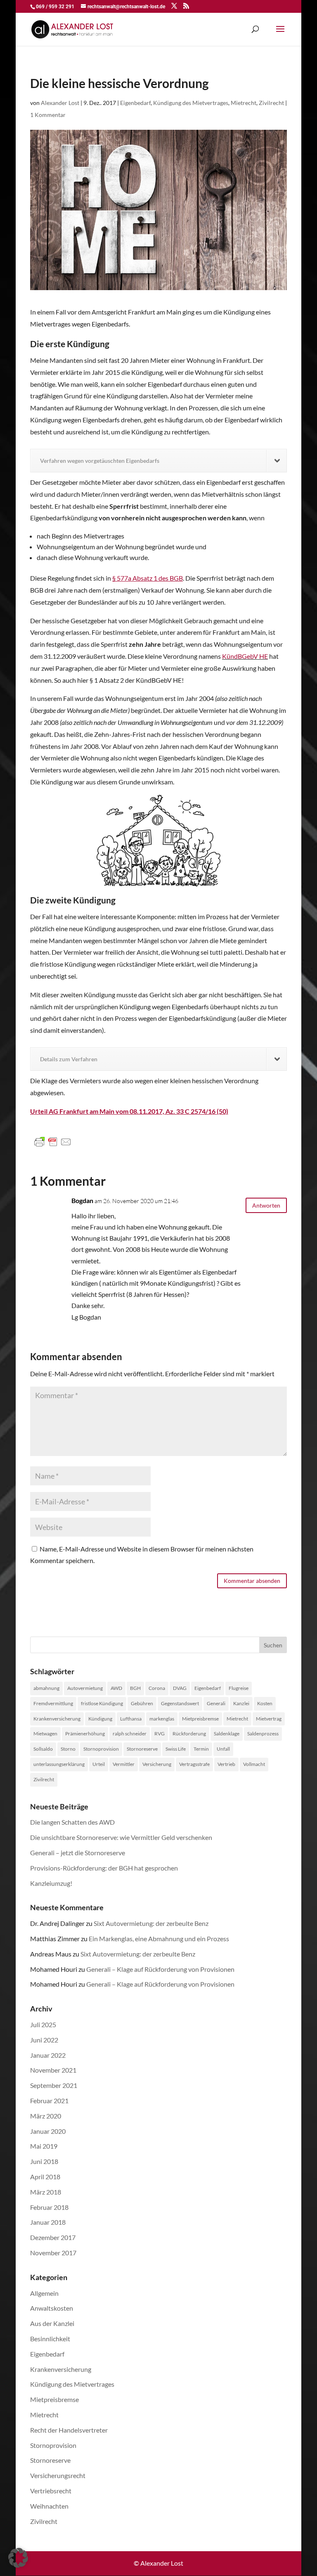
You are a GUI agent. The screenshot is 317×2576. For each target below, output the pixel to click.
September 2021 (54, 2085)
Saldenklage (227, 1734)
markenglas (162, 1719)
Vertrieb (226, 1764)
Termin (201, 1749)
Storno (68, 1749)
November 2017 (53, 2253)
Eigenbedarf (135, 103)
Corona (157, 1688)
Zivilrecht (271, 103)
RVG (160, 1734)
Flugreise (239, 1688)
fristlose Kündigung (102, 1703)
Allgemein (44, 2293)
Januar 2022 (48, 2055)
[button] (18, 2558)
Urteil (99, 1764)
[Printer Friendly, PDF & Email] (53, 1142)
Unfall (223, 1749)
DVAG (180, 1688)
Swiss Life (176, 1749)
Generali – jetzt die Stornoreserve (78, 1853)
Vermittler (124, 1764)
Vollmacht (254, 1764)
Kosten (265, 1703)
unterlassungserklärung (59, 1764)
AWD (116, 1688)
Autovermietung (85, 1688)
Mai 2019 (44, 2146)
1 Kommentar (48, 115)
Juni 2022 (44, 2040)
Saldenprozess (263, 1734)
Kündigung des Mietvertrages (191, 103)
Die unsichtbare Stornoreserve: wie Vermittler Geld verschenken (121, 1837)
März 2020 (46, 2116)
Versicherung (157, 1764)
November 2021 (53, 2070)
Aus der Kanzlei (52, 2323)
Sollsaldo (43, 1749)
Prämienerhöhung (85, 1734)
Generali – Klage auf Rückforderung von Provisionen (160, 1969)
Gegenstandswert (180, 1703)
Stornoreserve (142, 1749)
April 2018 (45, 2177)
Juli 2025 (43, 2024)
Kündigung (100, 1719)
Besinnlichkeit (50, 2339)
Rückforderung (189, 1734)
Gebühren (142, 1703)
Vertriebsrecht (51, 2491)
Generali (216, 1703)
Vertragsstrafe (194, 1764)
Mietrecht (244, 103)
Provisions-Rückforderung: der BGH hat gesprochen (104, 1868)
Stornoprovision (101, 1749)
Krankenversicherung (57, 1719)
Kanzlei (241, 1703)
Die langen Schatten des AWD (72, 1822)
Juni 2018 (44, 2161)
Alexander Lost (60, 103)
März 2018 (46, 2192)
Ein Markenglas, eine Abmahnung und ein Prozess (159, 1939)
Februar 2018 (49, 2207)
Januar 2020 (48, 2131)
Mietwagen (45, 1734)
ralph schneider (130, 1734)
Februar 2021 (49, 2101)
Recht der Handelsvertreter (69, 2430)
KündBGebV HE (245, 656)
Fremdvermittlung (53, 1703)
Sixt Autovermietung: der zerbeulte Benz (151, 1923)
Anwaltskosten (52, 2308)
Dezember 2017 (53, 2237)
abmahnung (46, 1688)
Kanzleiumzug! (51, 1883)
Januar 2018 (48, 2222)
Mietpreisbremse (200, 1719)
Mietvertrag (269, 1719)
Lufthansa (131, 1719)
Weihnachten (49, 2506)
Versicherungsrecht (58, 2475)
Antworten (266, 1205)
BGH (135, 1688)
